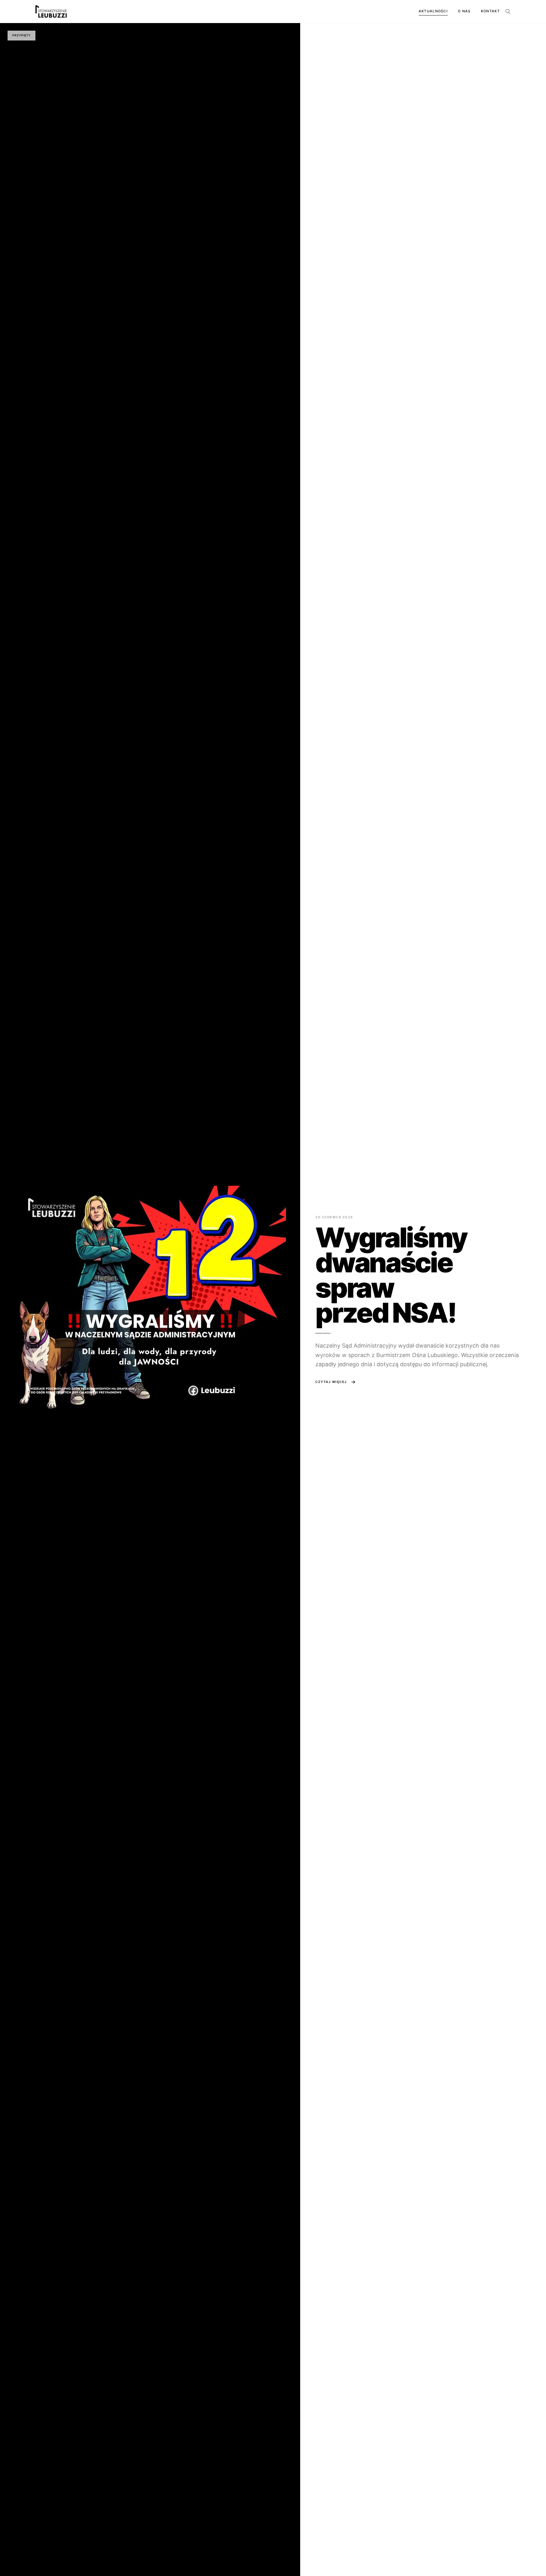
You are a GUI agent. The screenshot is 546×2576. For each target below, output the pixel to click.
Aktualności (433, 11)
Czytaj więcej (331, 1382)
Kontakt (490, 11)
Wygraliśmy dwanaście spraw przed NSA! (391, 1275)
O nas (464, 11)
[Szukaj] (508, 11)
